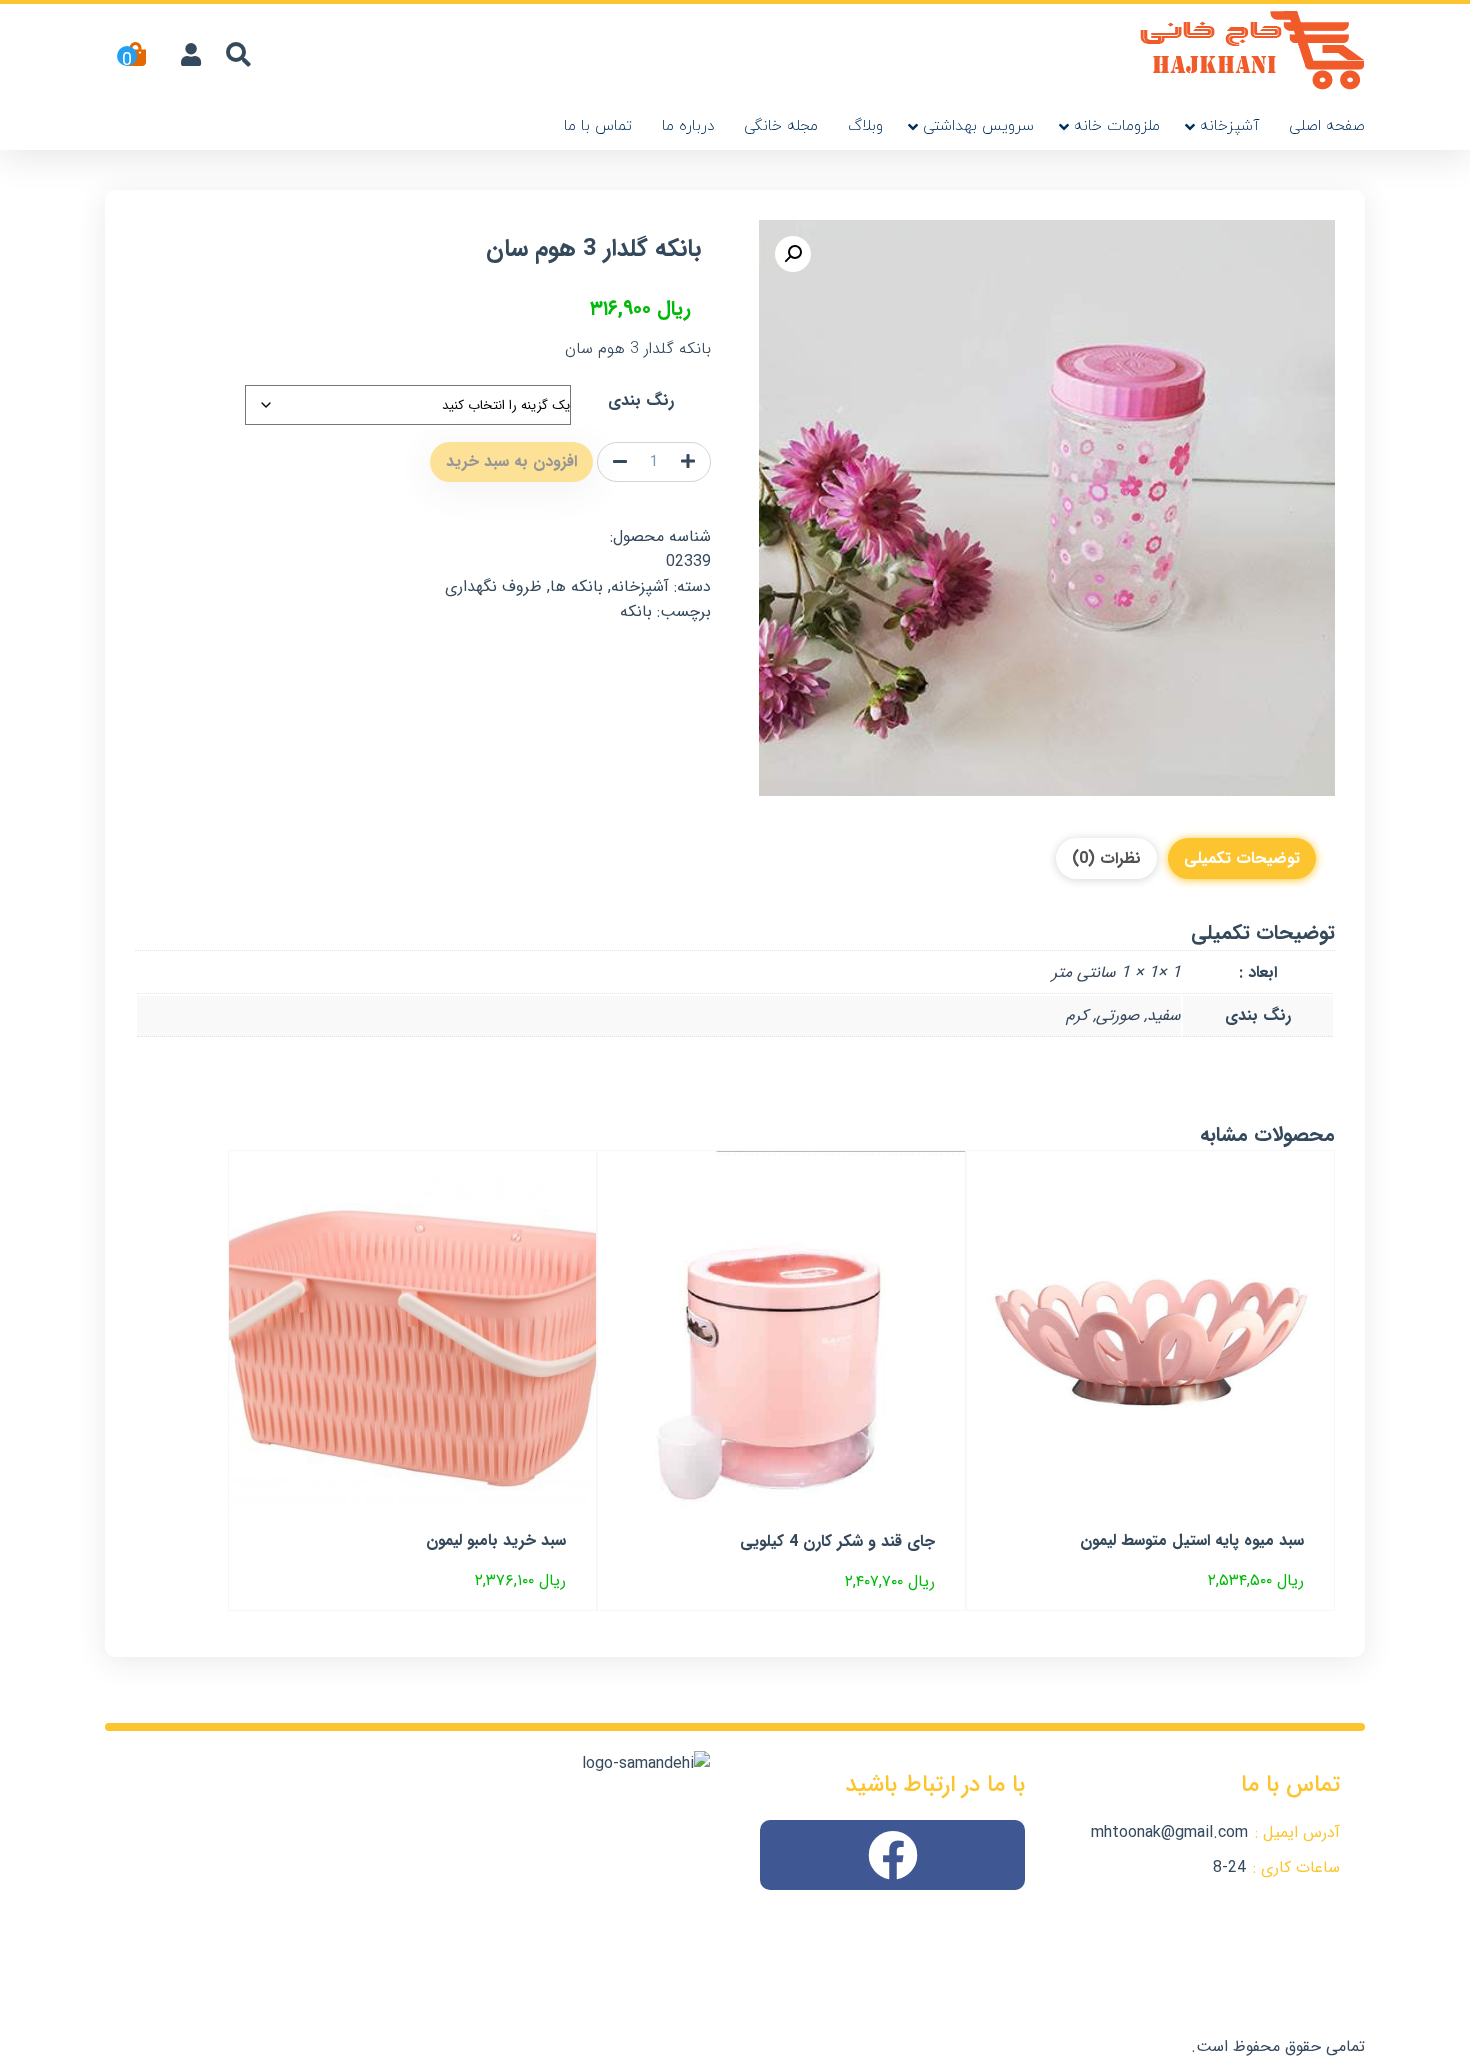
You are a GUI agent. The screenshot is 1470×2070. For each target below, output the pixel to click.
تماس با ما (598, 126)
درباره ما (688, 126)
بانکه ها (576, 586)
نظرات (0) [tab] (1106, 858)
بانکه (636, 611)
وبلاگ (865, 126)
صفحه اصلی (1327, 126)
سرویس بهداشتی (978, 126)
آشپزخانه (1229, 126)
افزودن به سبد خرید (511, 461)
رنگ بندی (641, 400)
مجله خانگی (781, 126)
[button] (793, 254)
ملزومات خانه (1117, 126)
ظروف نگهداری (493, 586)
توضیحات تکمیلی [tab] (1242, 858)
